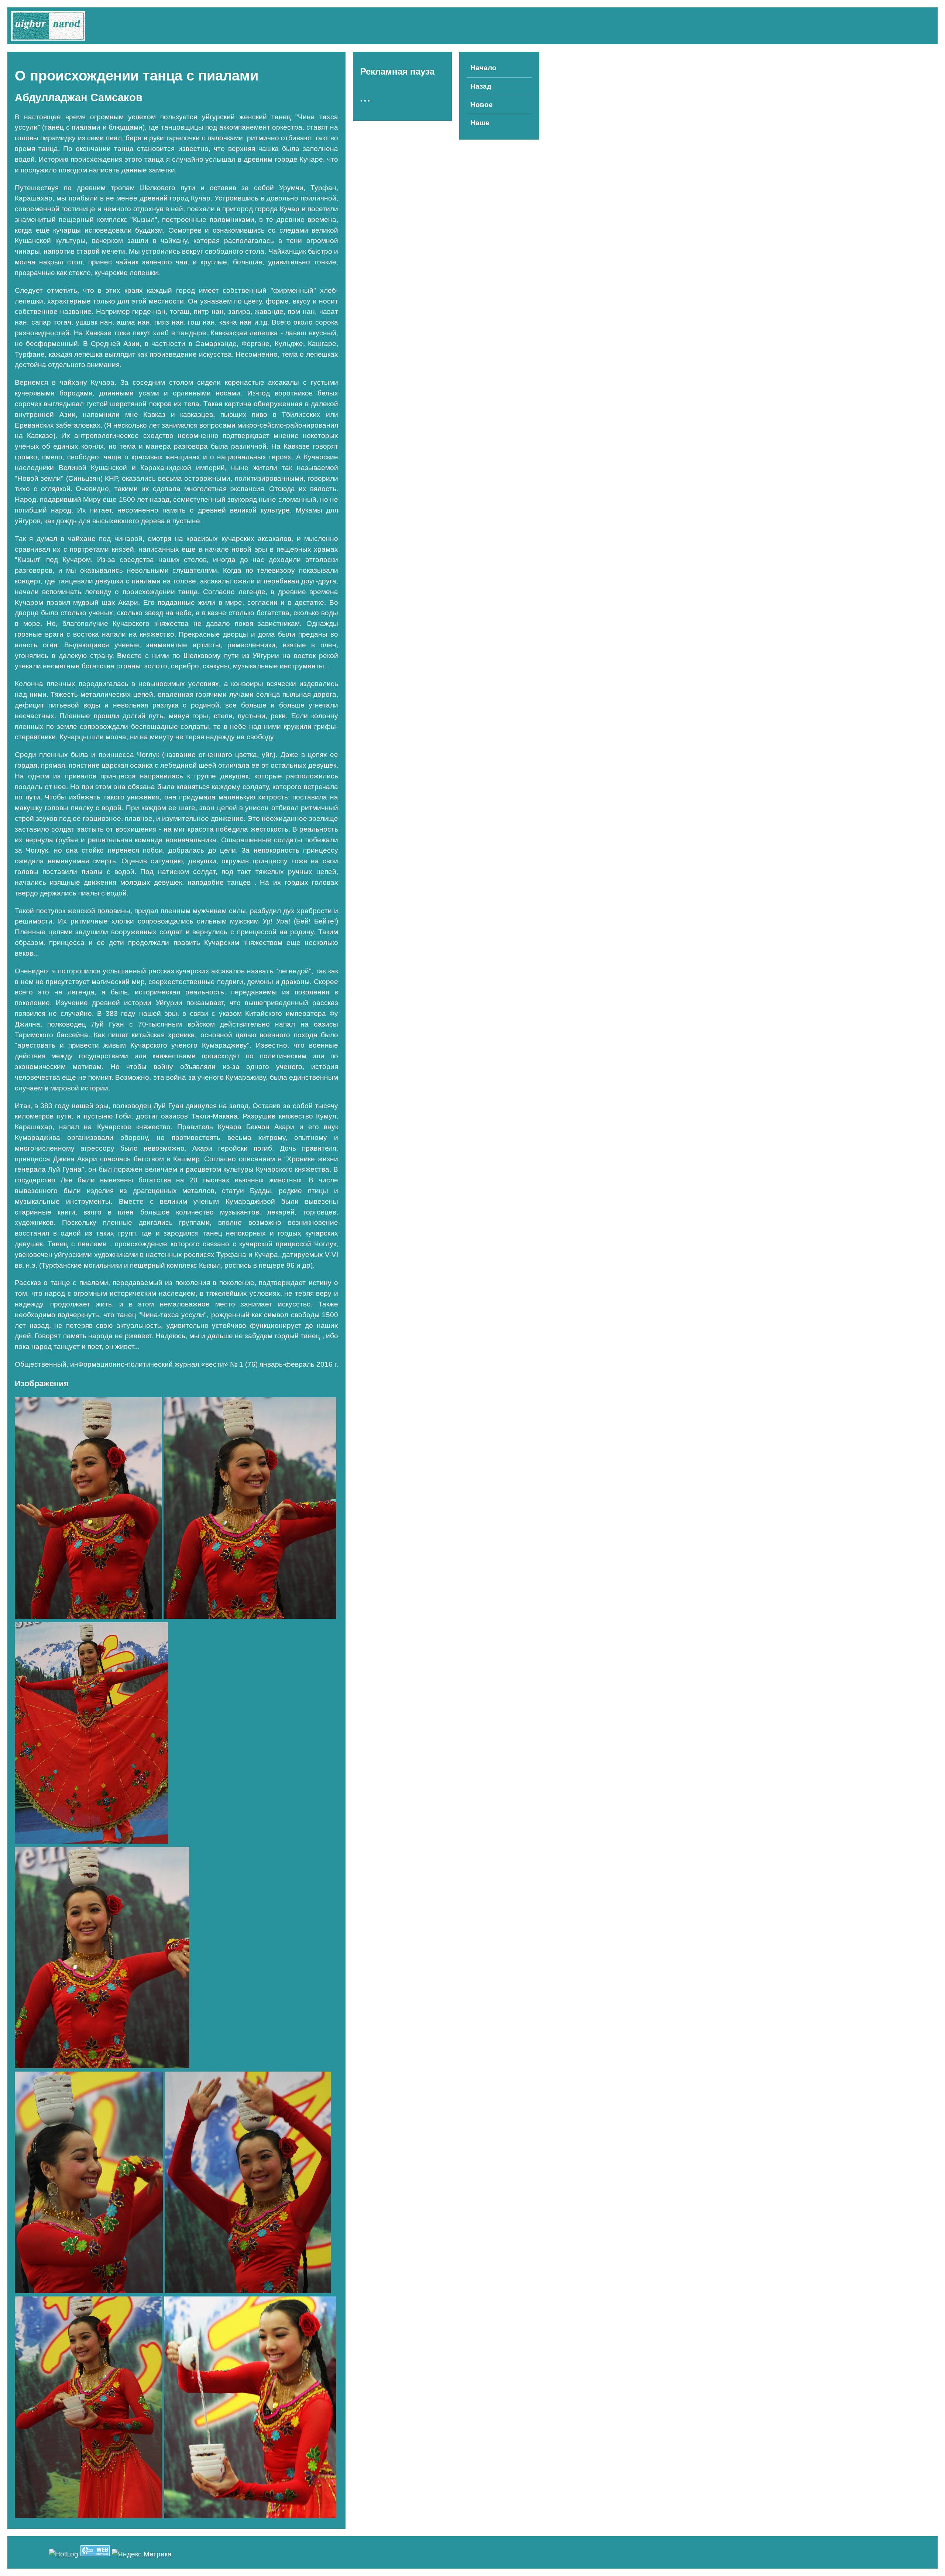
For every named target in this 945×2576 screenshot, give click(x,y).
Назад (481, 86)
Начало (483, 68)
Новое (482, 105)
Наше (480, 123)
